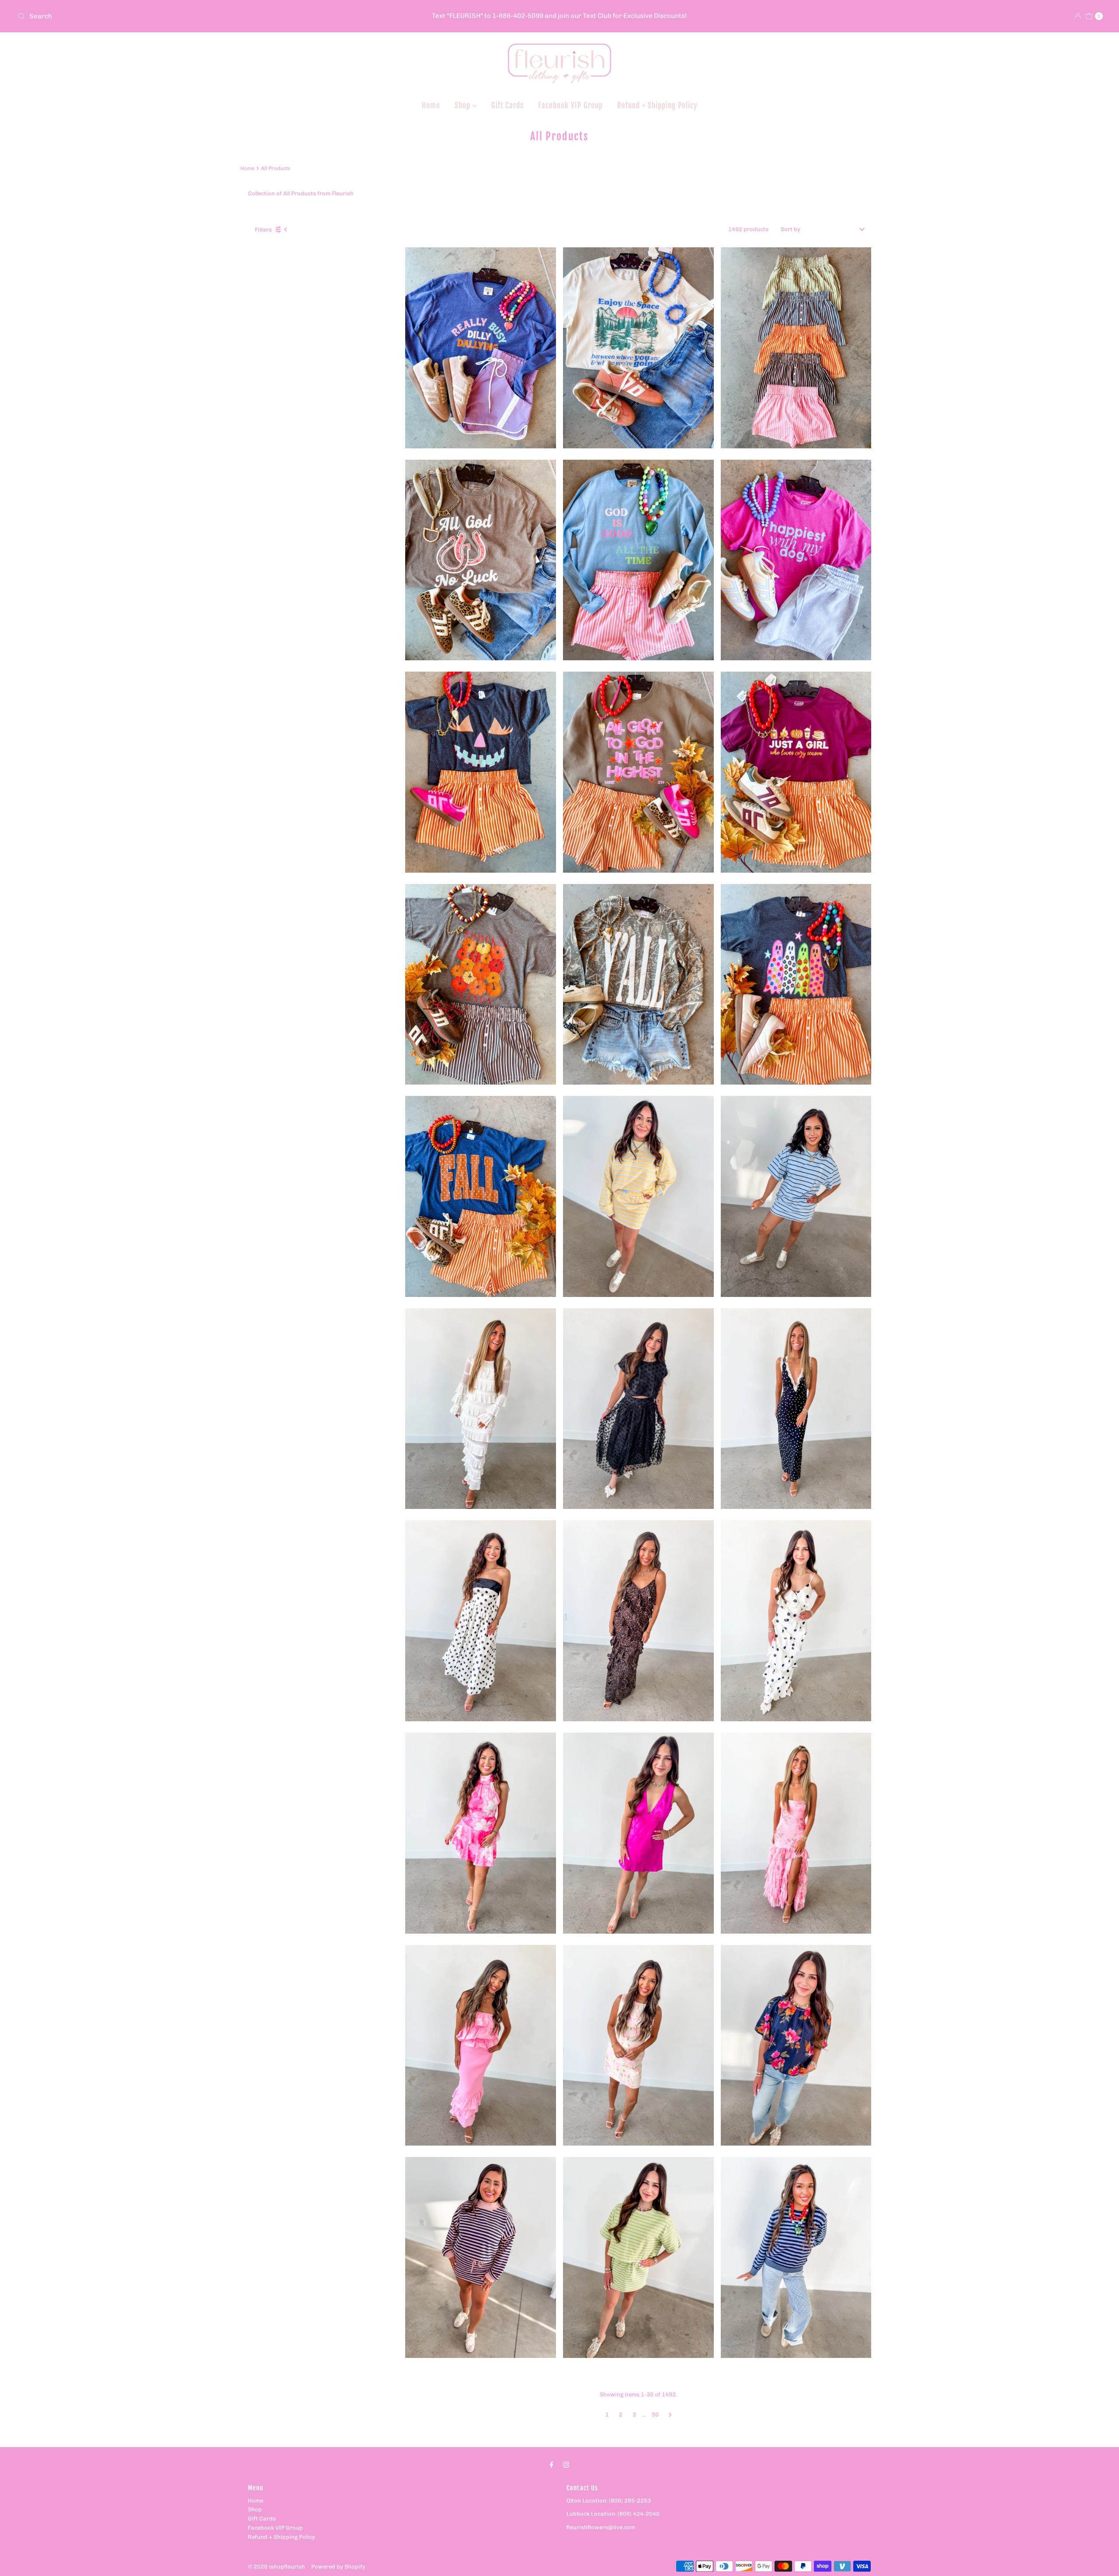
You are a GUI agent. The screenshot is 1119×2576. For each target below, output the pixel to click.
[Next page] (670, 2415)
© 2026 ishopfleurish (276, 2567)
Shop (464, 106)
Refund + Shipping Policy (657, 106)
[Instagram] (566, 2465)
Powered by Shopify (338, 2567)
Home (431, 106)
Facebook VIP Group (570, 106)
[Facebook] (552, 2465)
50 (655, 2415)
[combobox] (193, 16)
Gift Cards (507, 106)
